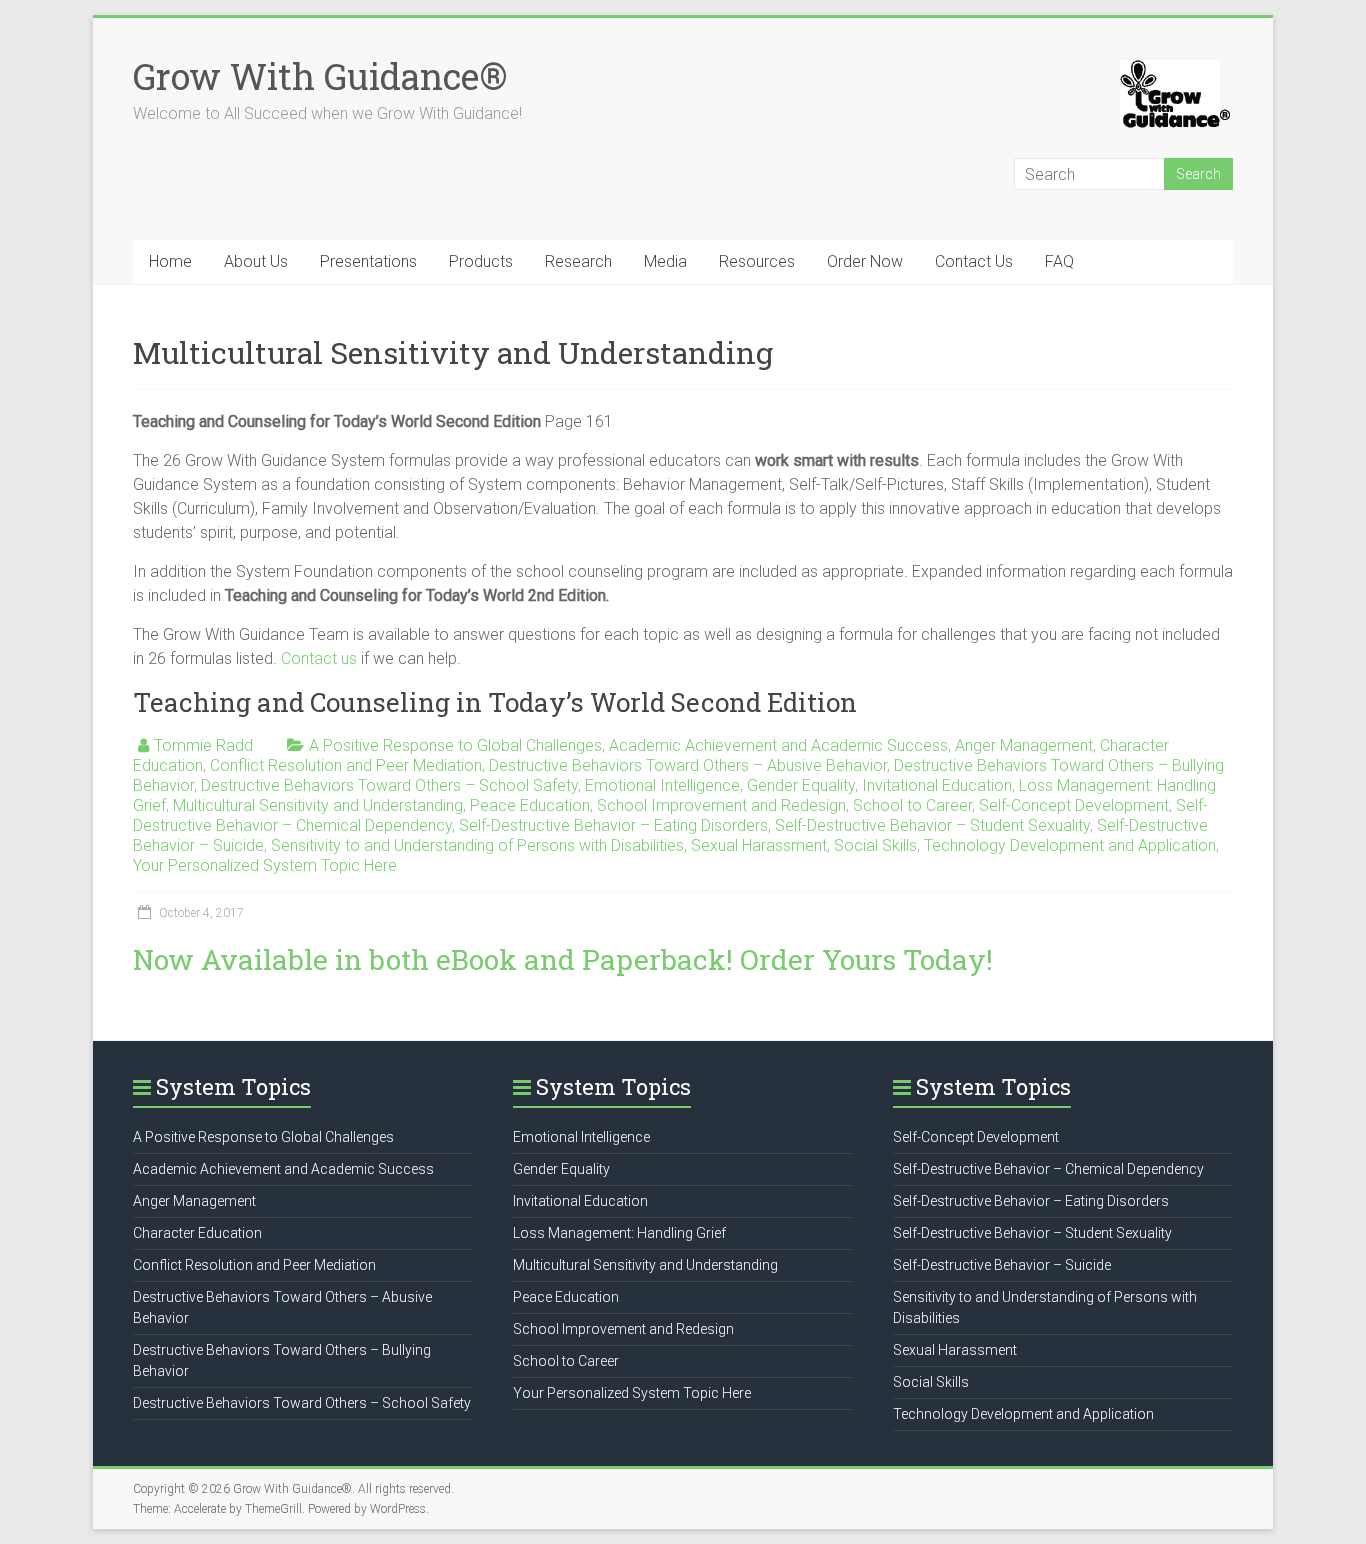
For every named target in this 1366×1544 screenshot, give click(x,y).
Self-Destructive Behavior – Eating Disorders (613, 825)
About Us (256, 261)
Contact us (319, 658)
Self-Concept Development (1074, 805)
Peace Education (530, 805)
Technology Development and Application (1070, 845)
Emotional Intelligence (662, 785)
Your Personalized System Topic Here (265, 865)
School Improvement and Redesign (721, 805)
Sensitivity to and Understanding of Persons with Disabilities (477, 845)
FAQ (1059, 261)
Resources (757, 261)
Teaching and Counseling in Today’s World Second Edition (495, 702)
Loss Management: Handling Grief (619, 1233)
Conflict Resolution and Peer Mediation (346, 765)
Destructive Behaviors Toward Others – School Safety (389, 785)
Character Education (197, 1233)
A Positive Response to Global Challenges (455, 745)
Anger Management (1024, 745)
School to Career (912, 805)
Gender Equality (801, 785)
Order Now (865, 261)
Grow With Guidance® (320, 76)
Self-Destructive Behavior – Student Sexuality (932, 825)
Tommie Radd (203, 745)
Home (170, 261)
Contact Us (974, 261)
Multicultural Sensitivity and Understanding (318, 805)
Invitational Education (937, 785)
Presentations (368, 261)
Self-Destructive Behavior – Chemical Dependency (1048, 1169)
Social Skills (875, 845)
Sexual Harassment (759, 845)
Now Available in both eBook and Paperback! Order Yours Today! (563, 959)
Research (578, 261)
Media (665, 261)
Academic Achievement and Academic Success (778, 745)
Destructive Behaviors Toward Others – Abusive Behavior (688, 765)
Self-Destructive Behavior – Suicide (1002, 1265)
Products (481, 261)
